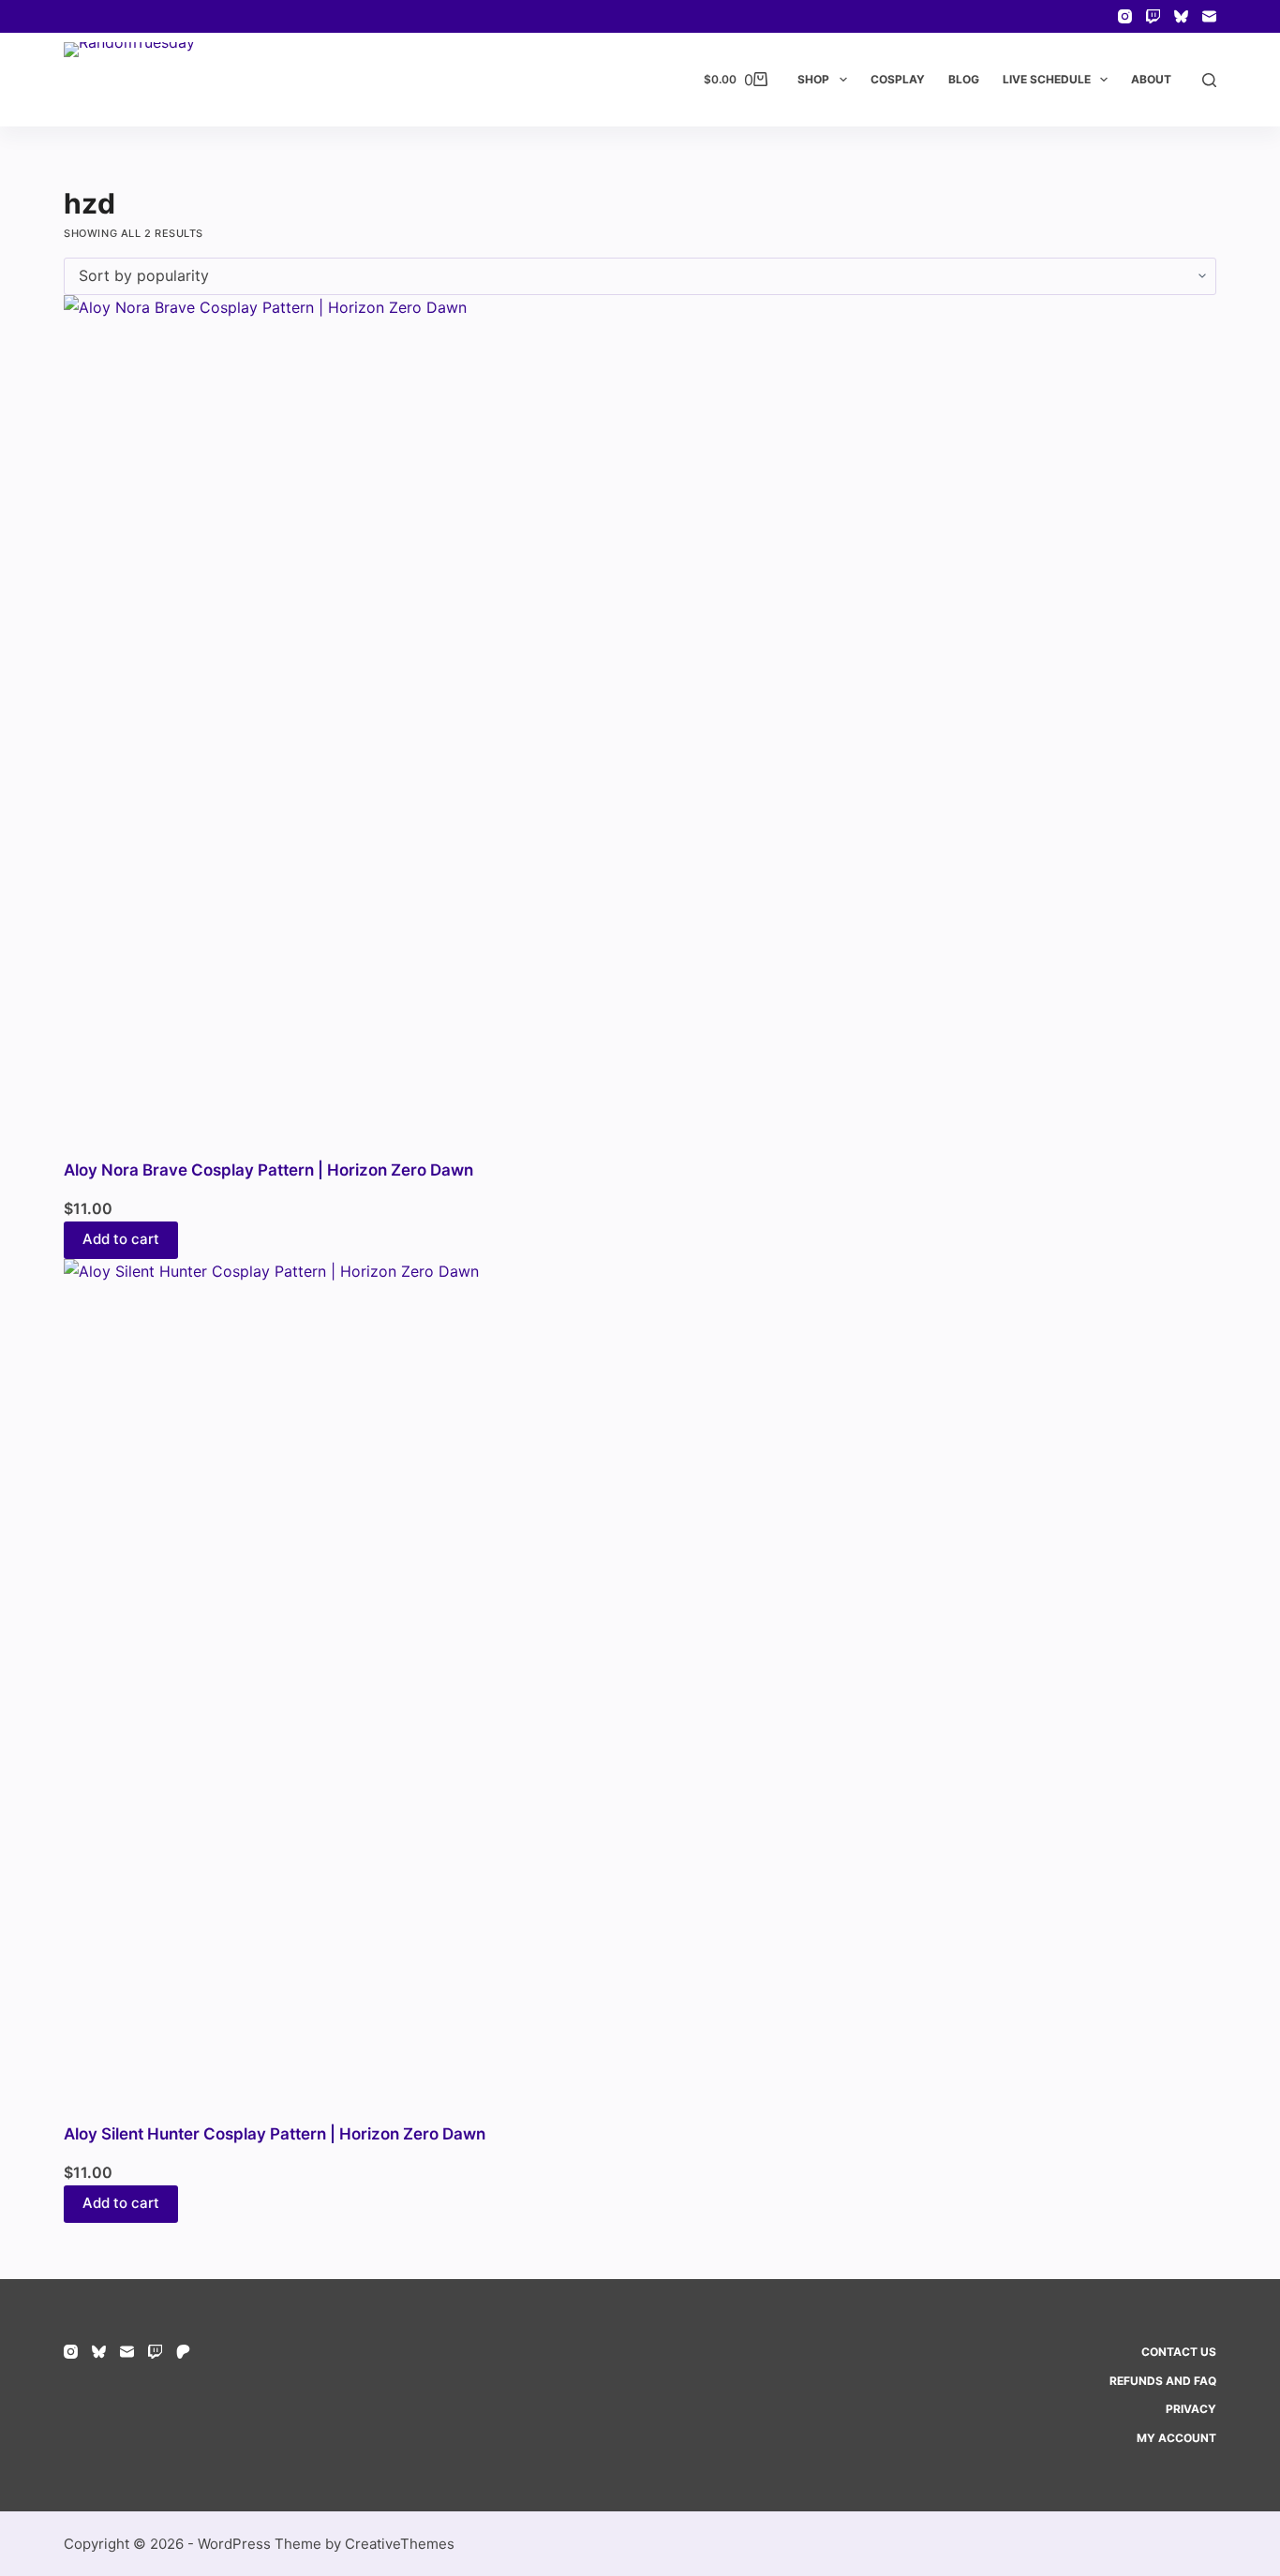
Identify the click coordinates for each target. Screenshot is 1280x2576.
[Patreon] (183, 2352)
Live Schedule (1047, 79)
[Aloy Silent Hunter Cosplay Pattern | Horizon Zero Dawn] (640, 1691)
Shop (813, 79)
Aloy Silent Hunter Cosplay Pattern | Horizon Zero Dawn (275, 2134)
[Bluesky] (1181, 16)
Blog (964, 79)
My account (1176, 2438)
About (1151, 79)
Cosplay (898, 79)
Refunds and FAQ (1163, 2381)
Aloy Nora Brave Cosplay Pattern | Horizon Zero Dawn (268, 1170)
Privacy (1191, 2409)
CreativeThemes (400, 2544)
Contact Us (1179, 2352)
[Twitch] (1153, 16)
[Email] (1209, 16)
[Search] (1209, 80)
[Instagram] (1125, 16)
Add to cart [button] (121, 1239)
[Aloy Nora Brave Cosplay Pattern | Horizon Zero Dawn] (640, 727)
